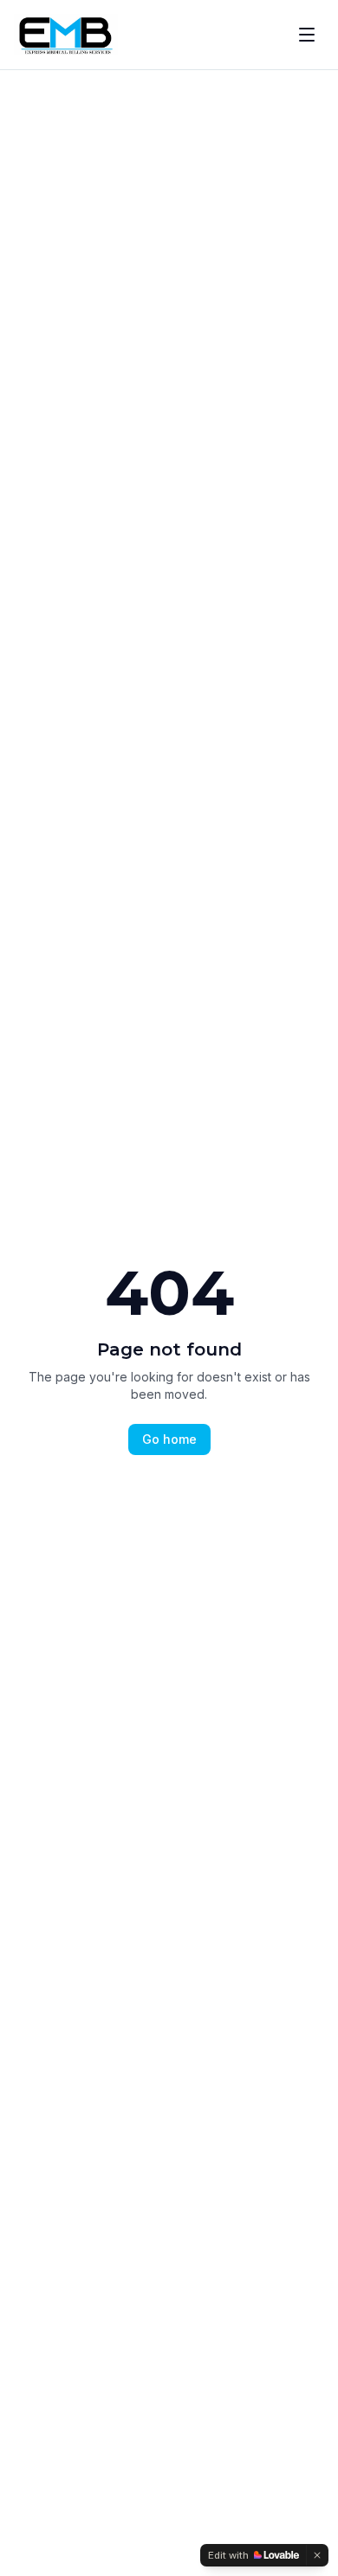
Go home (169, 1439)
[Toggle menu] (307, 35)
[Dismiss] (317, 2555)
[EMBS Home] (66, 35)
